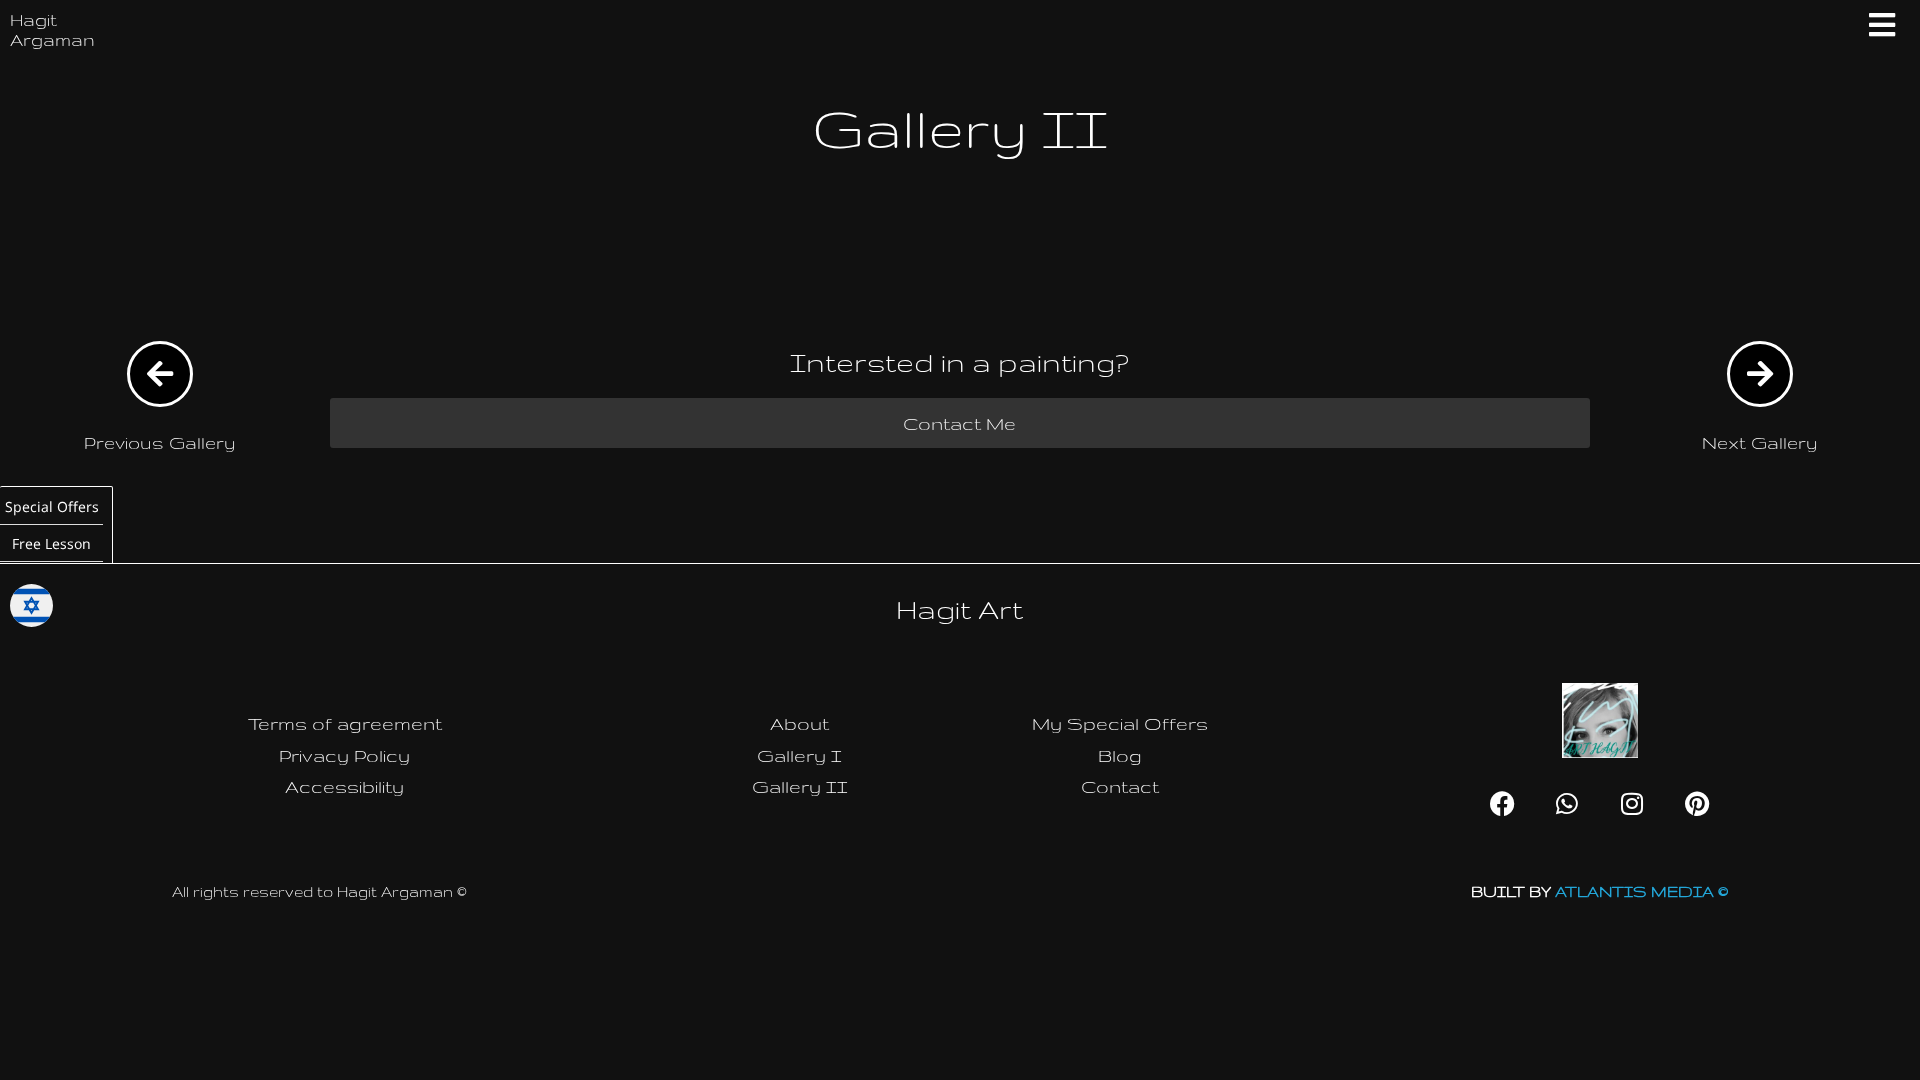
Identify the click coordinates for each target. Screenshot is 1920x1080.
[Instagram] (1632, 803)
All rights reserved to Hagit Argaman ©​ (319, 891)
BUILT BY (1599, 891)
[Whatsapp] (1567, 803)
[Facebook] (1502, 803)
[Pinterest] (1697, 803)
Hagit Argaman (52, 29)
